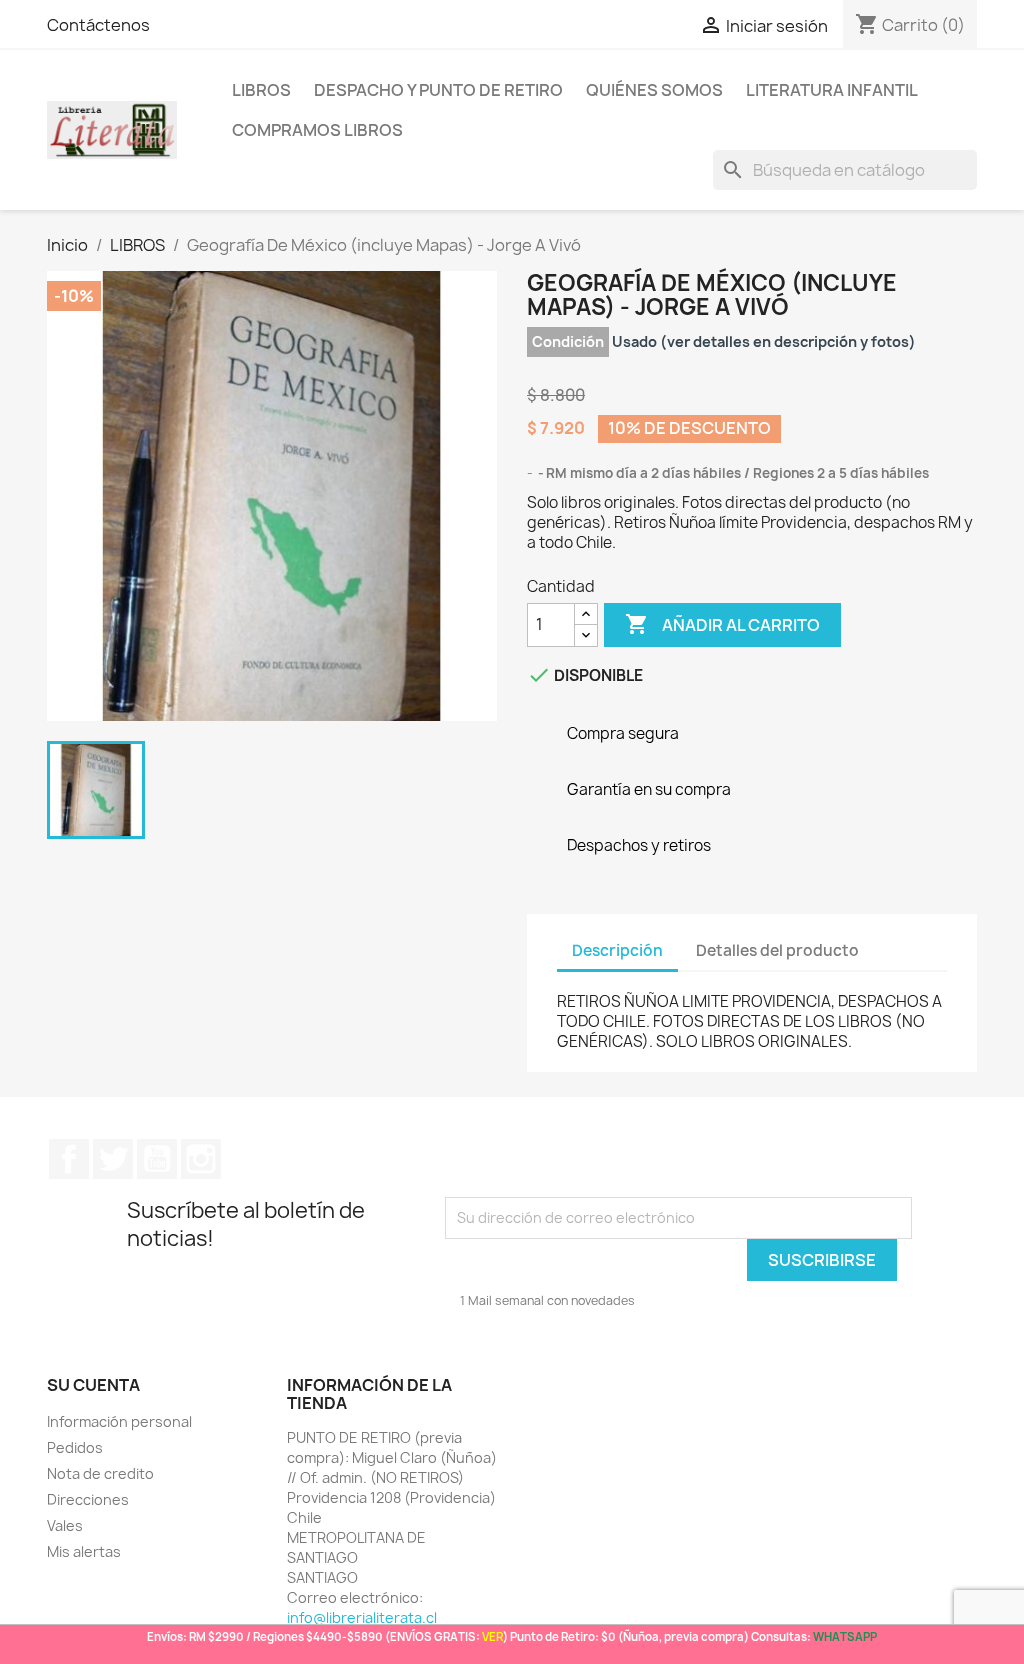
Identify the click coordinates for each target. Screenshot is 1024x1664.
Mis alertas (84, 1551)
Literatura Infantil (832, 90)
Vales (65, 1525)
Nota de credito (100, 1473)
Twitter (113, 1159)
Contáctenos (98, 25)
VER (492, 1636)
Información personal (119, 1421)
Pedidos (75, 1447)
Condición (568, 341)
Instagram (201, 1159)
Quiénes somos (654, 90)
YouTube (157, 1159)
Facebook (69, 1159)
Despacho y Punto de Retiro (438, 90)
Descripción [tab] (617, 950)
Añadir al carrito (722, 624)
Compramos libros (317, 130)
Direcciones (88, 1499)
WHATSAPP (845, 1636)
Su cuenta (93, 1385)
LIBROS (261, 90)
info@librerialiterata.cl (362, 1617)
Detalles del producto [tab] (777, 950)
